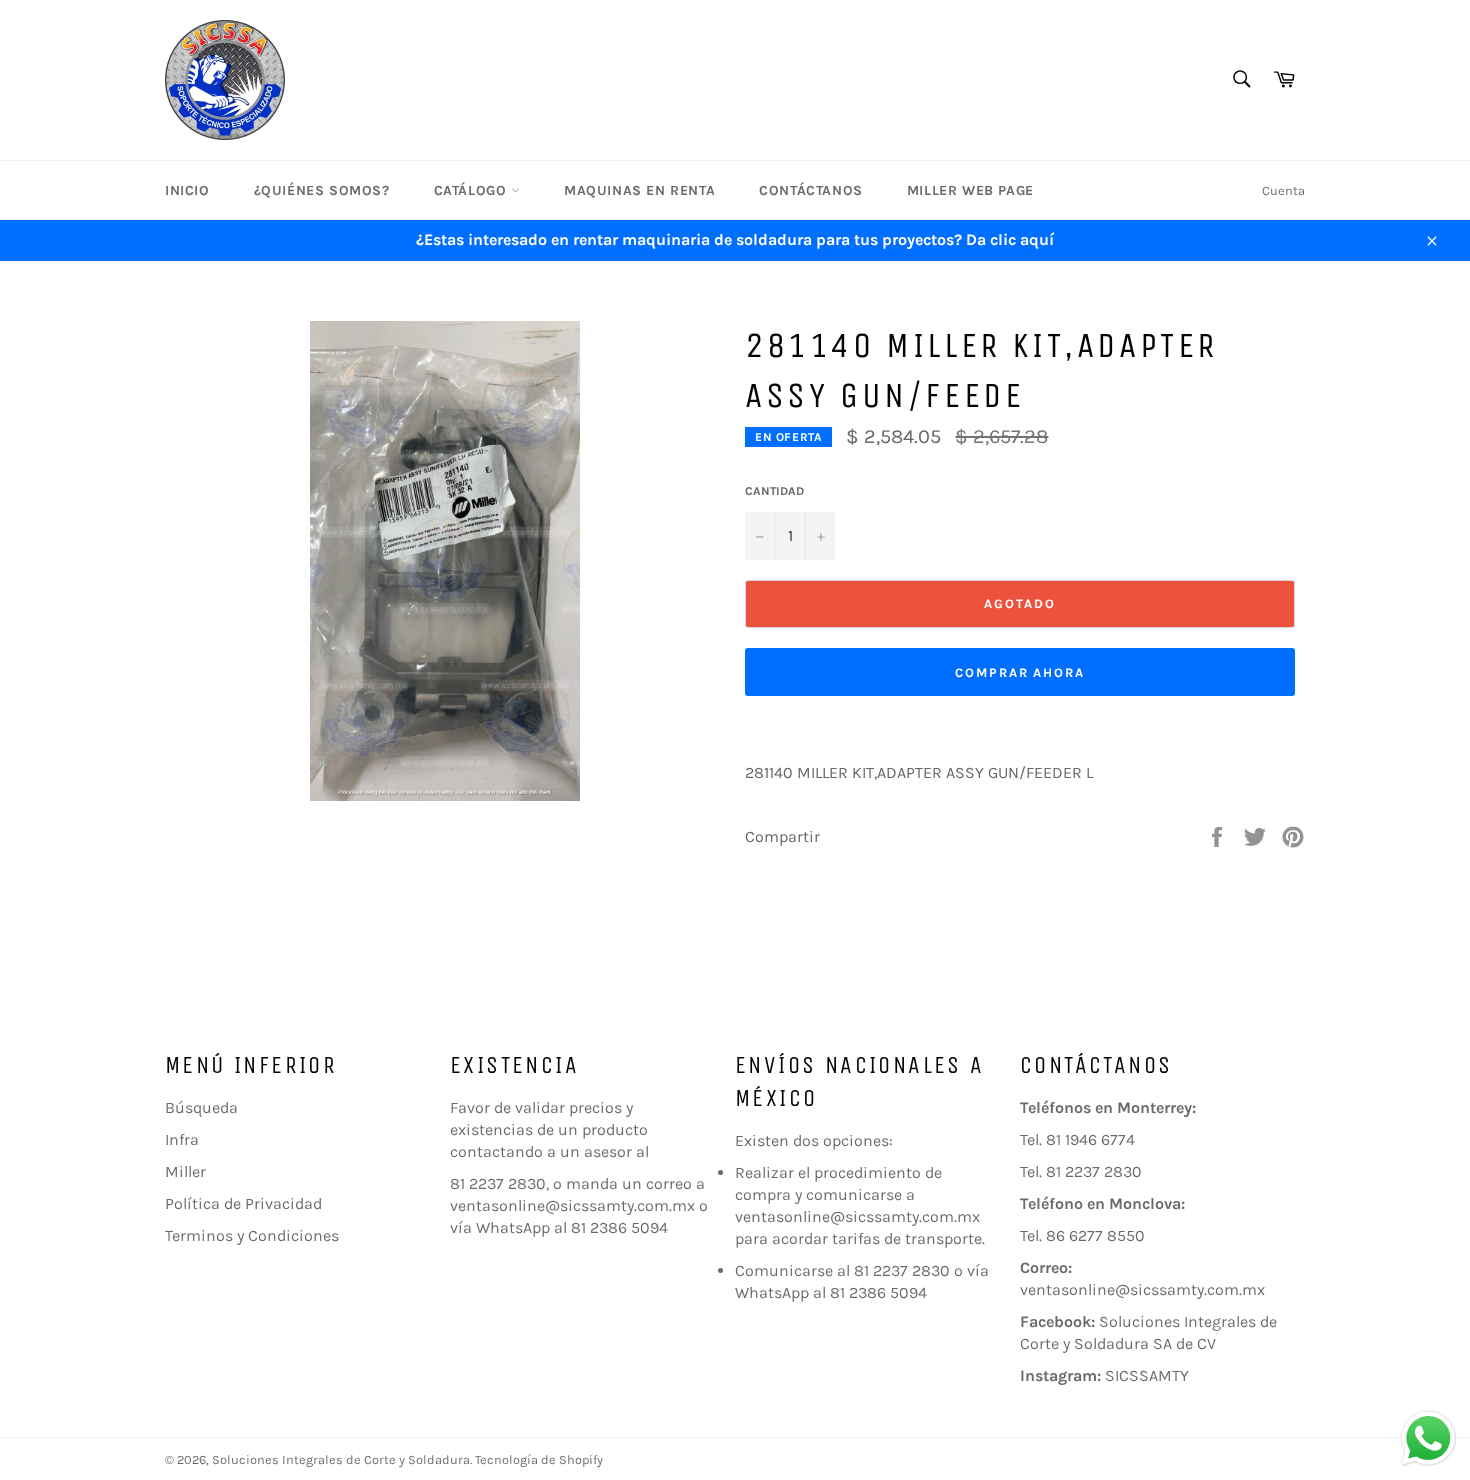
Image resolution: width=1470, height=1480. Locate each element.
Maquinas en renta (639, 190)
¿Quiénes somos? (322, 190)
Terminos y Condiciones (252, 1235)
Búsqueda (201, 1107)
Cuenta (1283, 190)
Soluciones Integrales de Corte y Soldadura (341, 1459)
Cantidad (774, 491)
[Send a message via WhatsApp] (1428, 1438)
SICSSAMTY (1147, 1375)
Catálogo (472, 190)
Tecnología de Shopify (539, 1459)
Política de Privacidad (243, 1203)
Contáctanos (811, 190)
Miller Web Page (970, 190)
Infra (182, 1139)
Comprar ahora (1020, 672)
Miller (185, 1171)
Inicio (187, 190)
